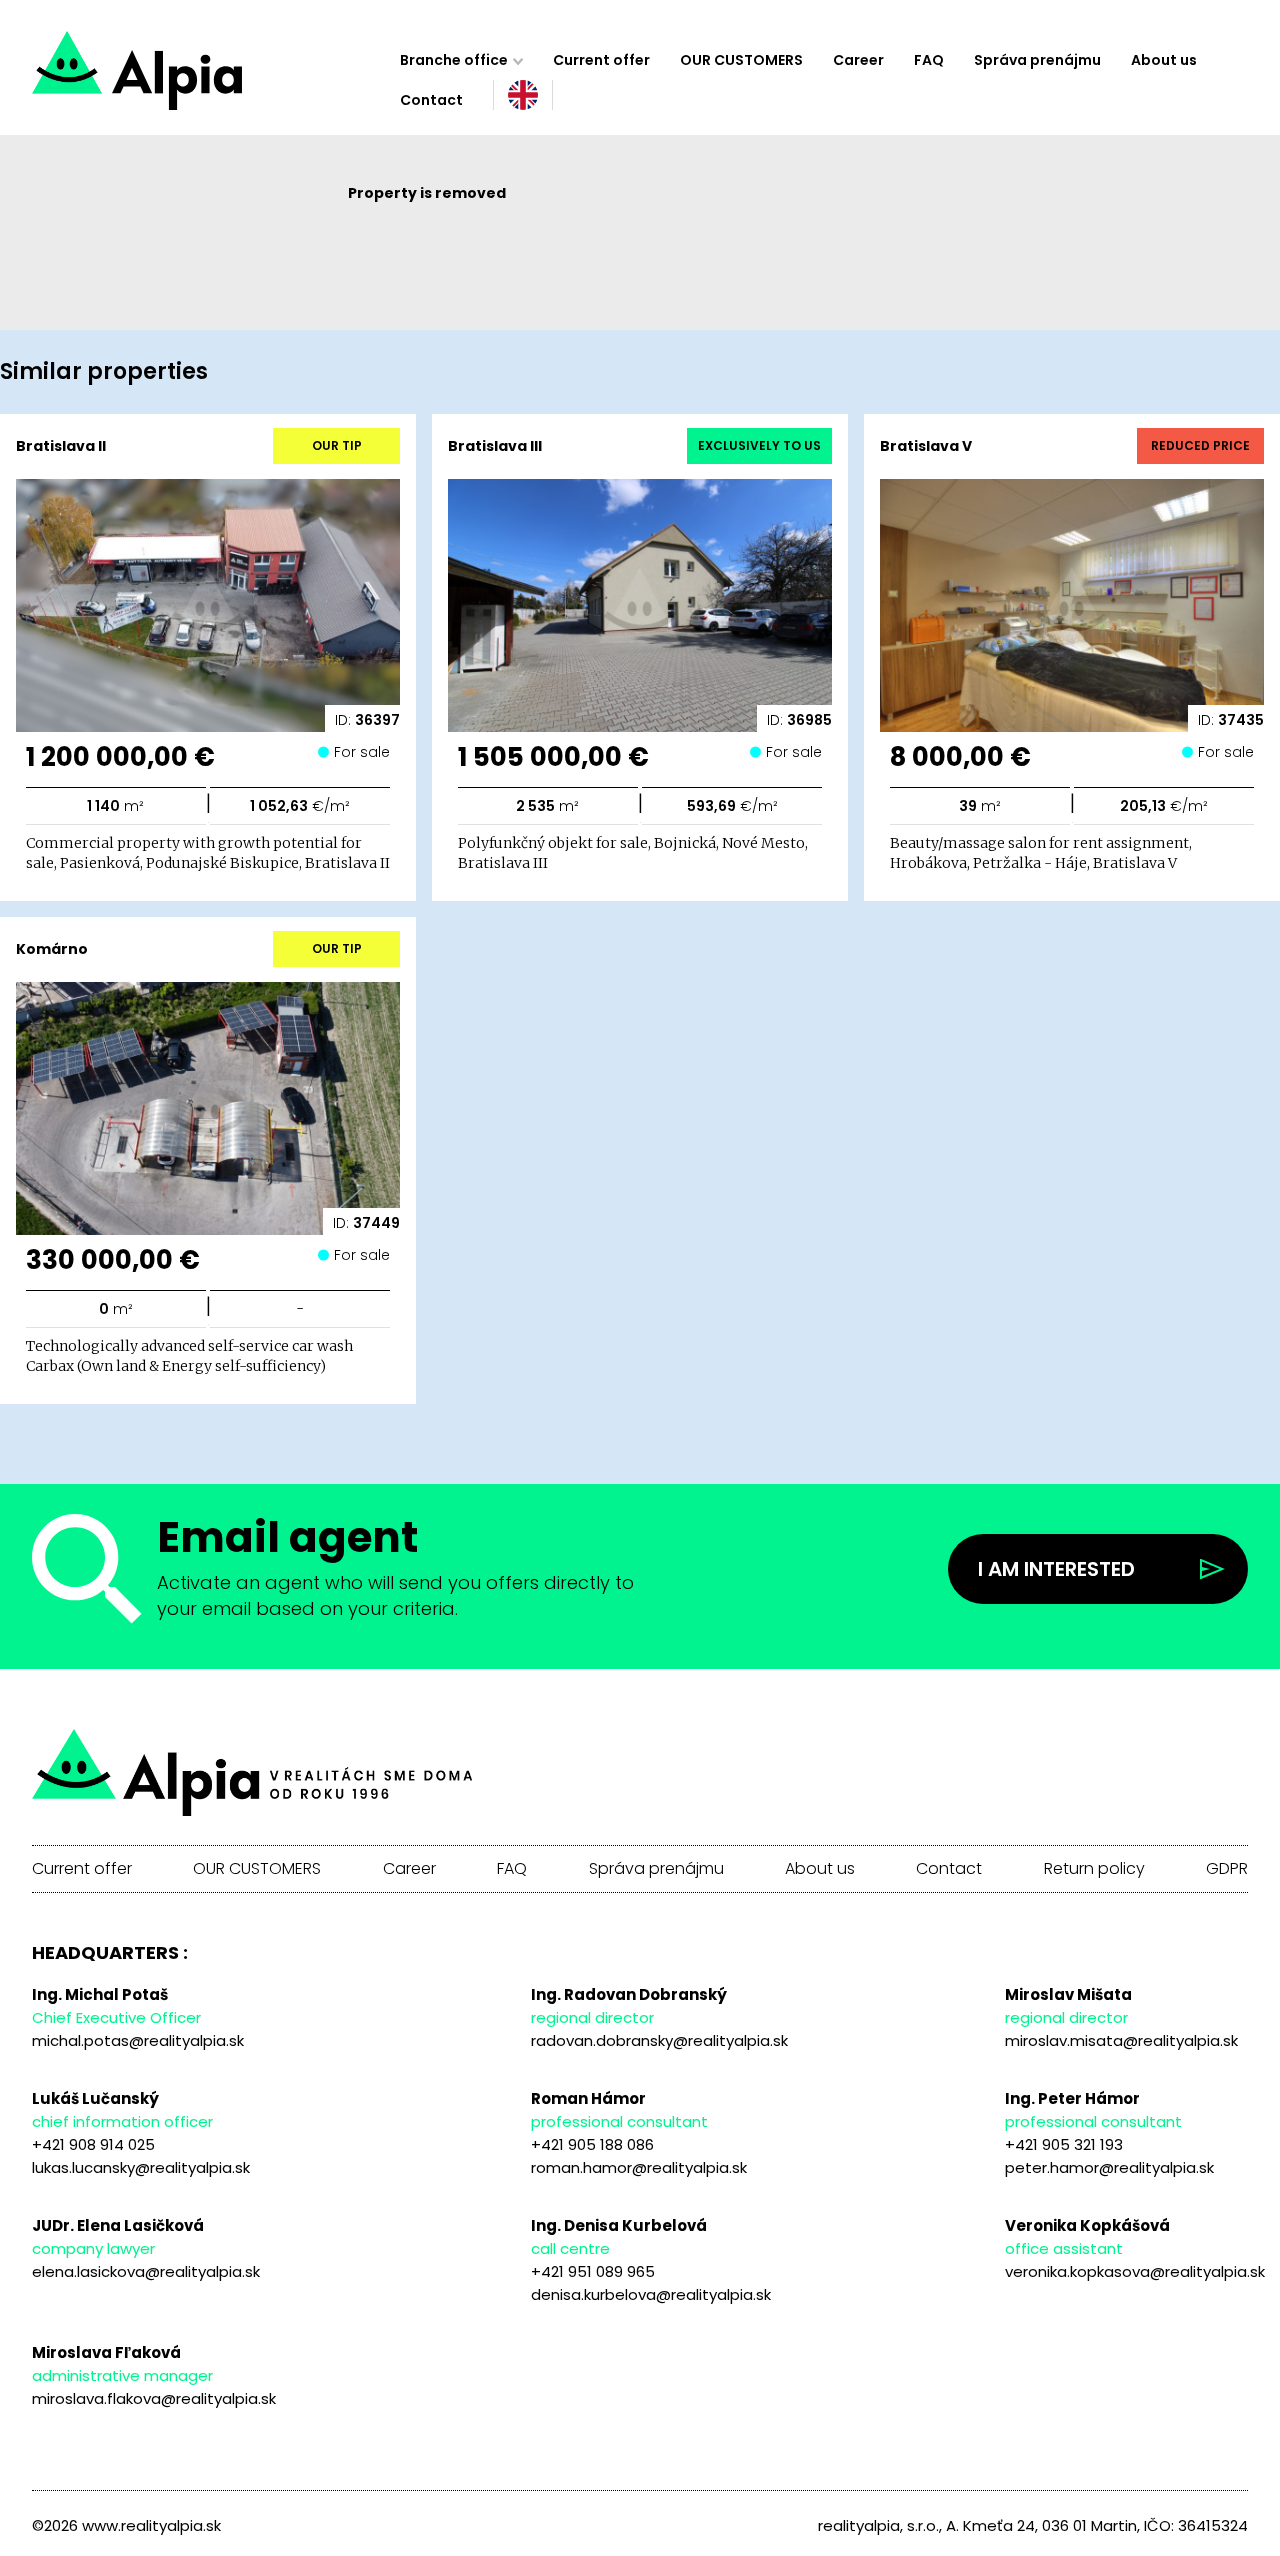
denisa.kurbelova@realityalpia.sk (651, 2294)
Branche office (454, 60)
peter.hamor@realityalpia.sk (1109, 2167)
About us (1164, 60)
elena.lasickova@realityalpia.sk (146, 2271)
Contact (431, 100)
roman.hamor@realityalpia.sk (639, 2167)
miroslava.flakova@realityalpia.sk (154, 2398)
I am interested (1056, 1569)
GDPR (1227, 1869)
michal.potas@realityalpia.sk (138, 2040)
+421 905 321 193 (1064, 2144)
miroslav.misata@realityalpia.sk (1121, 2040)
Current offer (601, 60)
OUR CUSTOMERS (741, 60)
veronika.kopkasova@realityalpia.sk (1135, 2271)
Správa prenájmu (1037, 60)
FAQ (929, 60)
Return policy (1094, 1869)
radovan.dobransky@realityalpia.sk (659, 2040)
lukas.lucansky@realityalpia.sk (141, 2167)
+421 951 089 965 (593, 2271)
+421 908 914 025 (93, 2144)
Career (858, 60)
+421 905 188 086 (592, 2144)
